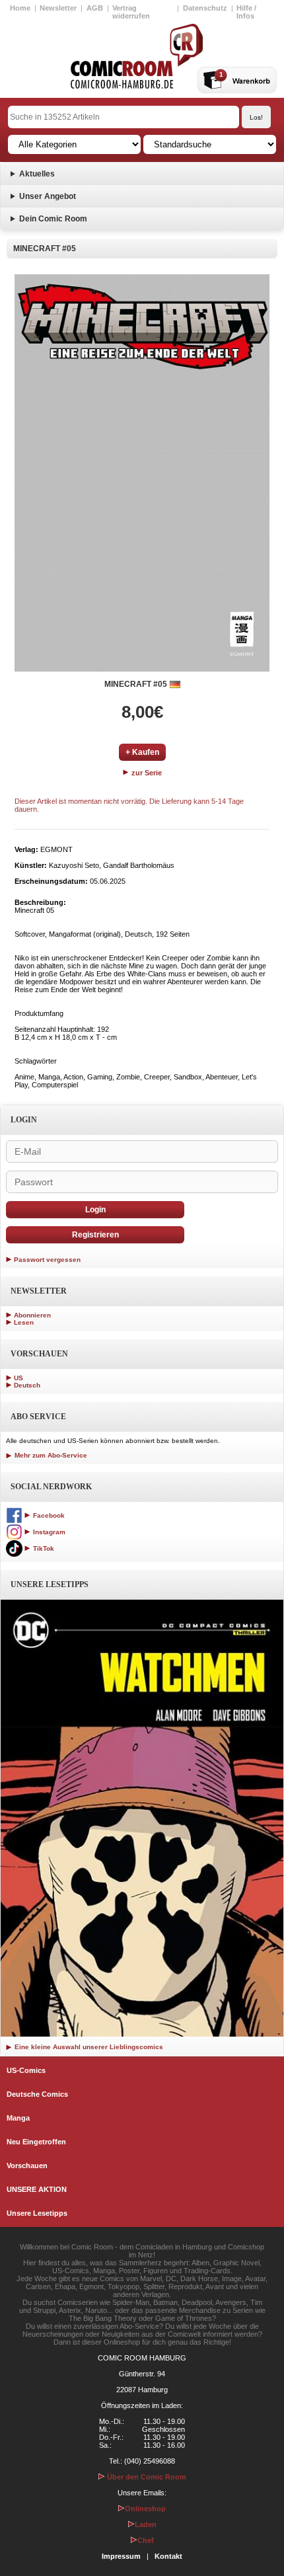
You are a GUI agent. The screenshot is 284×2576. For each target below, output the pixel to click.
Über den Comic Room (146, 2477)
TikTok (43, 1548)
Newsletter (58, 8)
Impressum (121, 2556)
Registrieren (95, 1235)
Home (20, 8)
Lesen (24, 1322)
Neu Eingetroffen (36, 2142)
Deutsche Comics (37, 2094)
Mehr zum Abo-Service (50, 1455)
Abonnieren (32, 1315)
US (18, 1378)
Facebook (48, 1515)
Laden (146, 2524)
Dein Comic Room (53, 219)
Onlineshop (145, 2509)
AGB (95, 8)
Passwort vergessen (47, 1260)
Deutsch (27, 1385)
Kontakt (168, 2556)
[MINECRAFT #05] (142, 473)
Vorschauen (27, 2166)
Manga (18, 2118)
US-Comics (26, 2070)
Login (95, 1210)
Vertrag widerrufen (131, 12)
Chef (146, 2540)
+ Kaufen (142, 752)
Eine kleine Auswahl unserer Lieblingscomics (88, 2047)
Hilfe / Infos (246, 12)
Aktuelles (37, 174)
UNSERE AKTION (37, 2189)
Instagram (48, 1532)
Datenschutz (205, 8)
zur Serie (146, 773)
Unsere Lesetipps (37, 2213)
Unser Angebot (48, 196)
